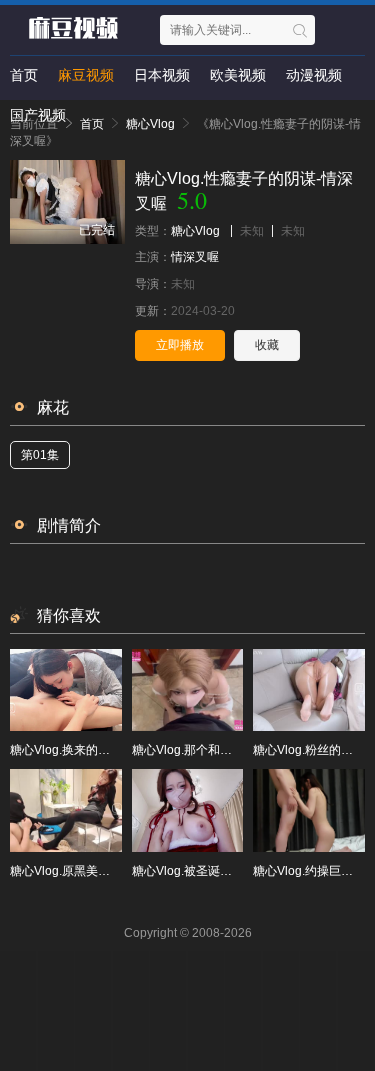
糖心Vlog (195, 231)
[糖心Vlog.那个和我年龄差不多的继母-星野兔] (188, 690)
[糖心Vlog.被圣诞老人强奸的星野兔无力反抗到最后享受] (188, 810)
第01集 (40, 455)
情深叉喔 (195, 257)
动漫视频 (314, 75)
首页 (24, 75)
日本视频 (162, 75)
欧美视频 (238, 75)
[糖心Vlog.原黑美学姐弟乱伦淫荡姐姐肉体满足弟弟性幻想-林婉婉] (66, 810)
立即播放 (180, 345)
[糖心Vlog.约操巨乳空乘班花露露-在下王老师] (309, 810)
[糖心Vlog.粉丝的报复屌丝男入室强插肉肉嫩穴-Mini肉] (309, 690)
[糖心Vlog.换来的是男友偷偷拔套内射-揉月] (66, 690)
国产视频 (38, 115)
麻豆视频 (86, 75)
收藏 (267, 345)
